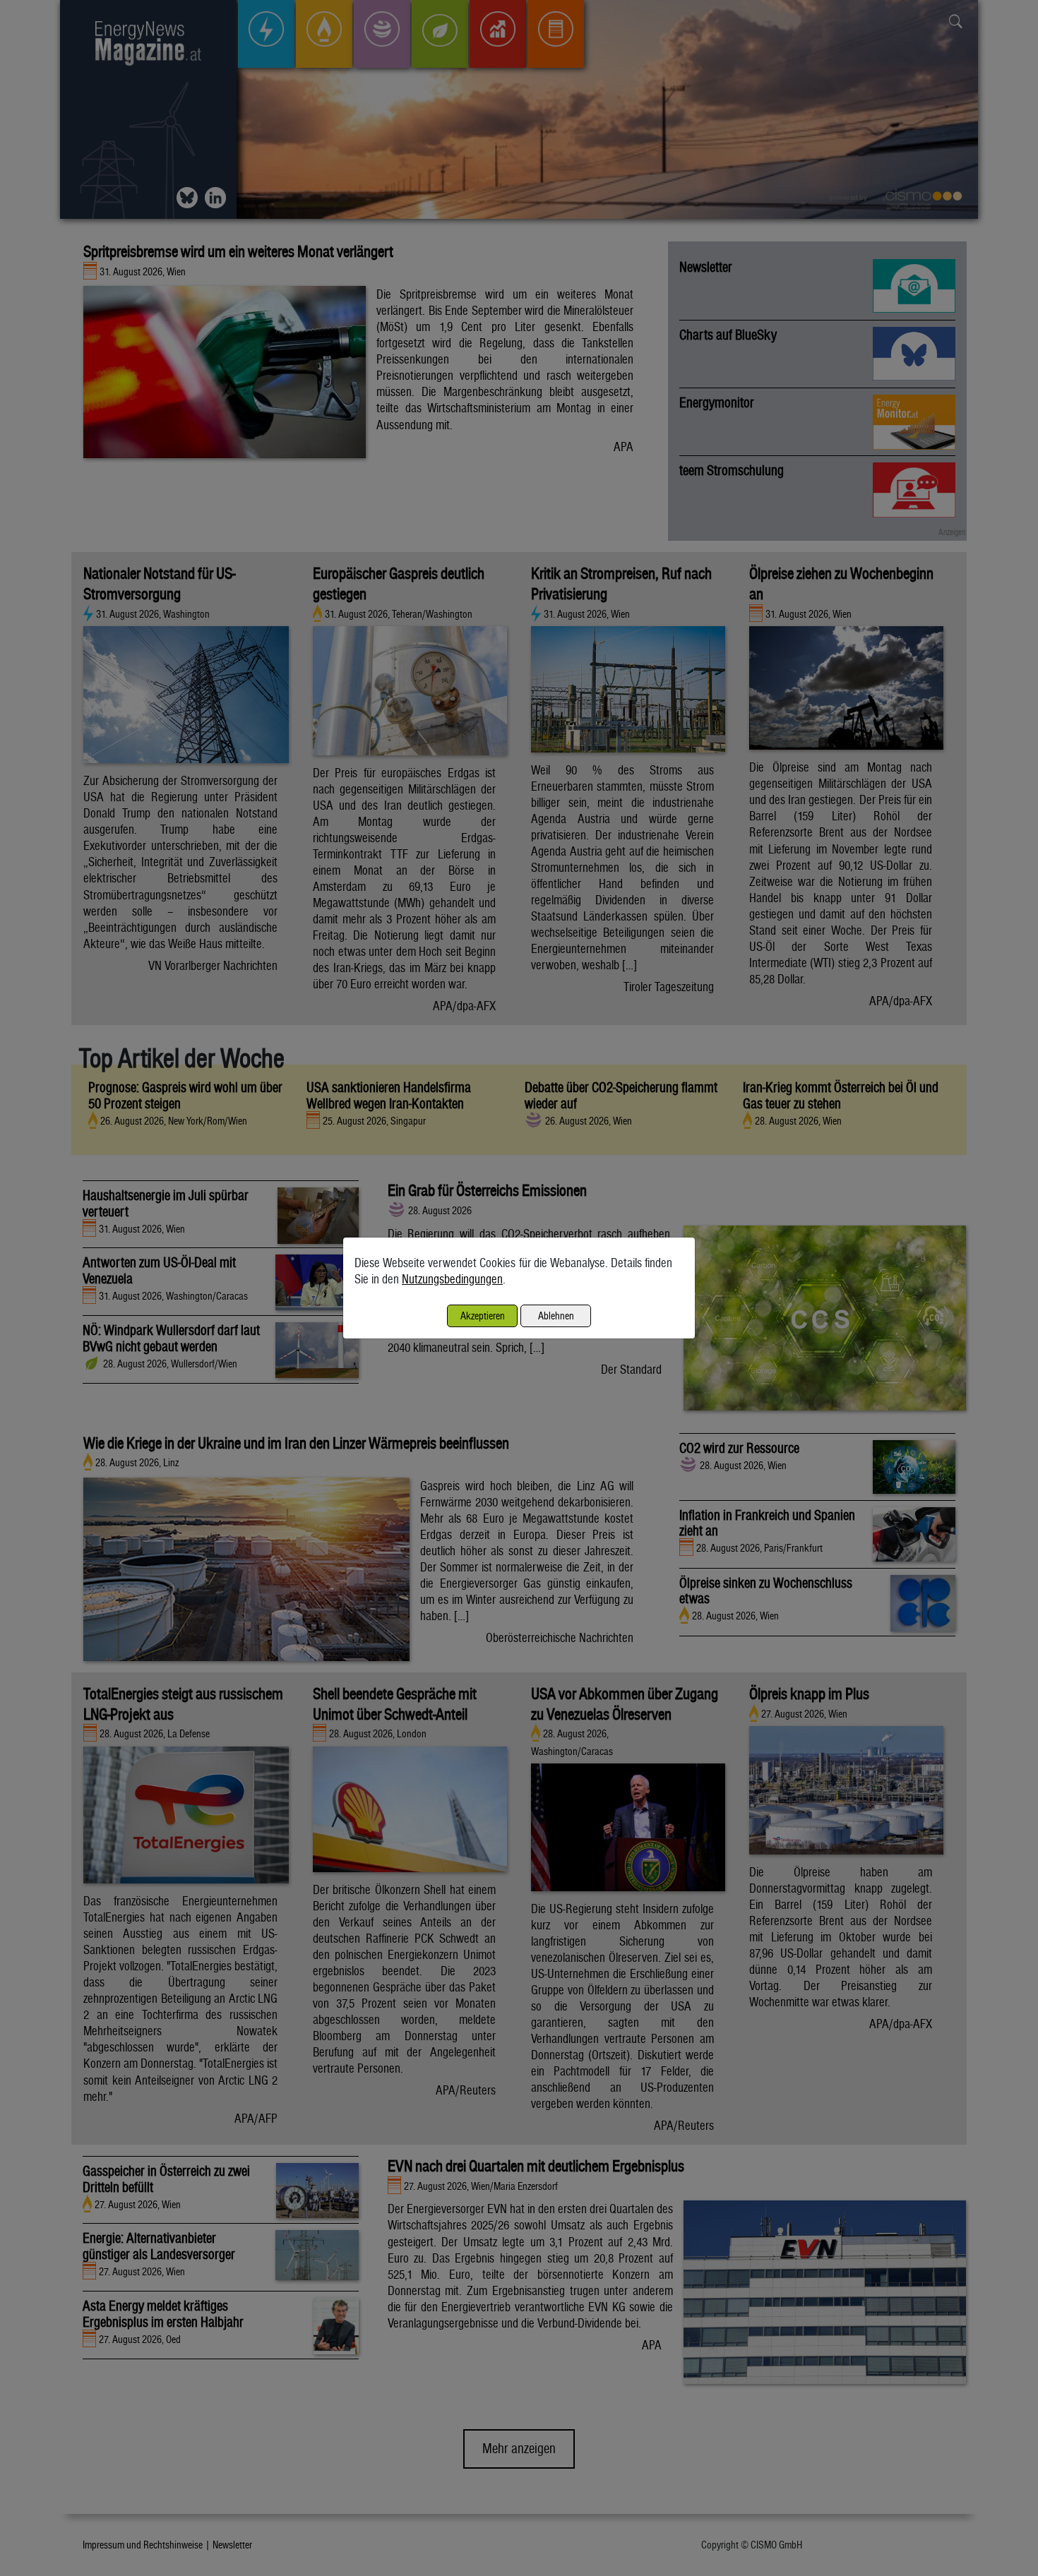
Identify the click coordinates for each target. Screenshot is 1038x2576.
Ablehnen (556, 1316)
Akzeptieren (483, 1316)
